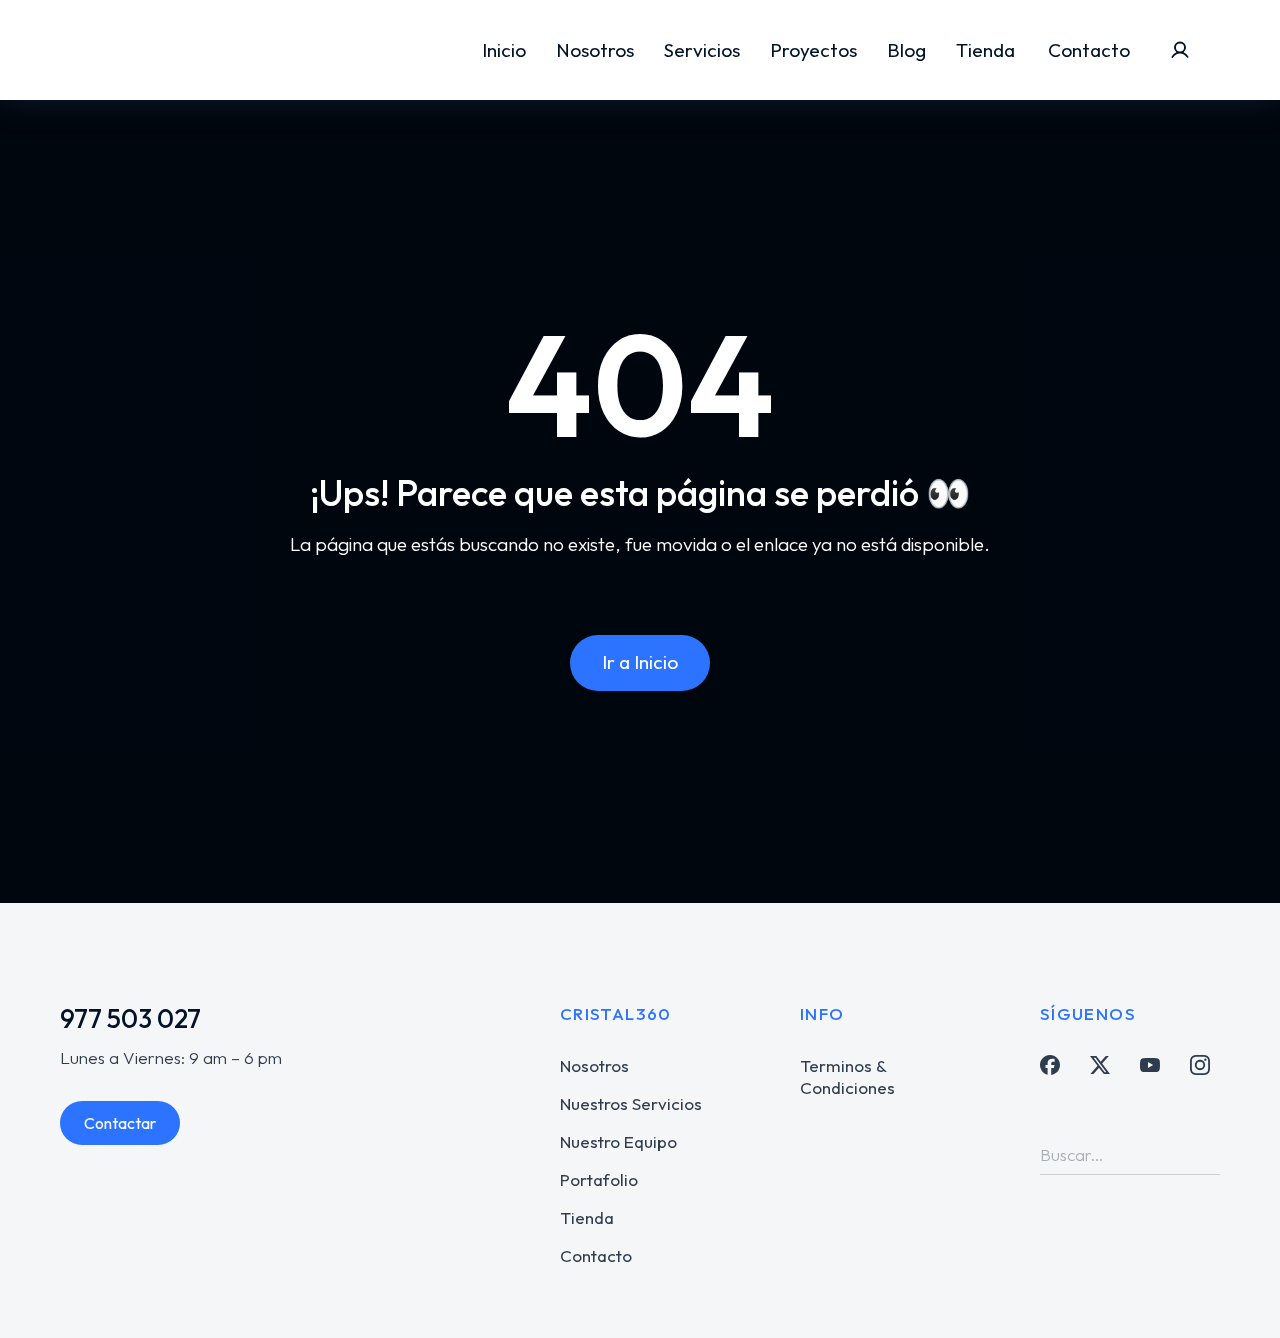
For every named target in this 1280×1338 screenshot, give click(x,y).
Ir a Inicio (640, 662)
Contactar (120, 1123)
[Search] (1205, 1154)
